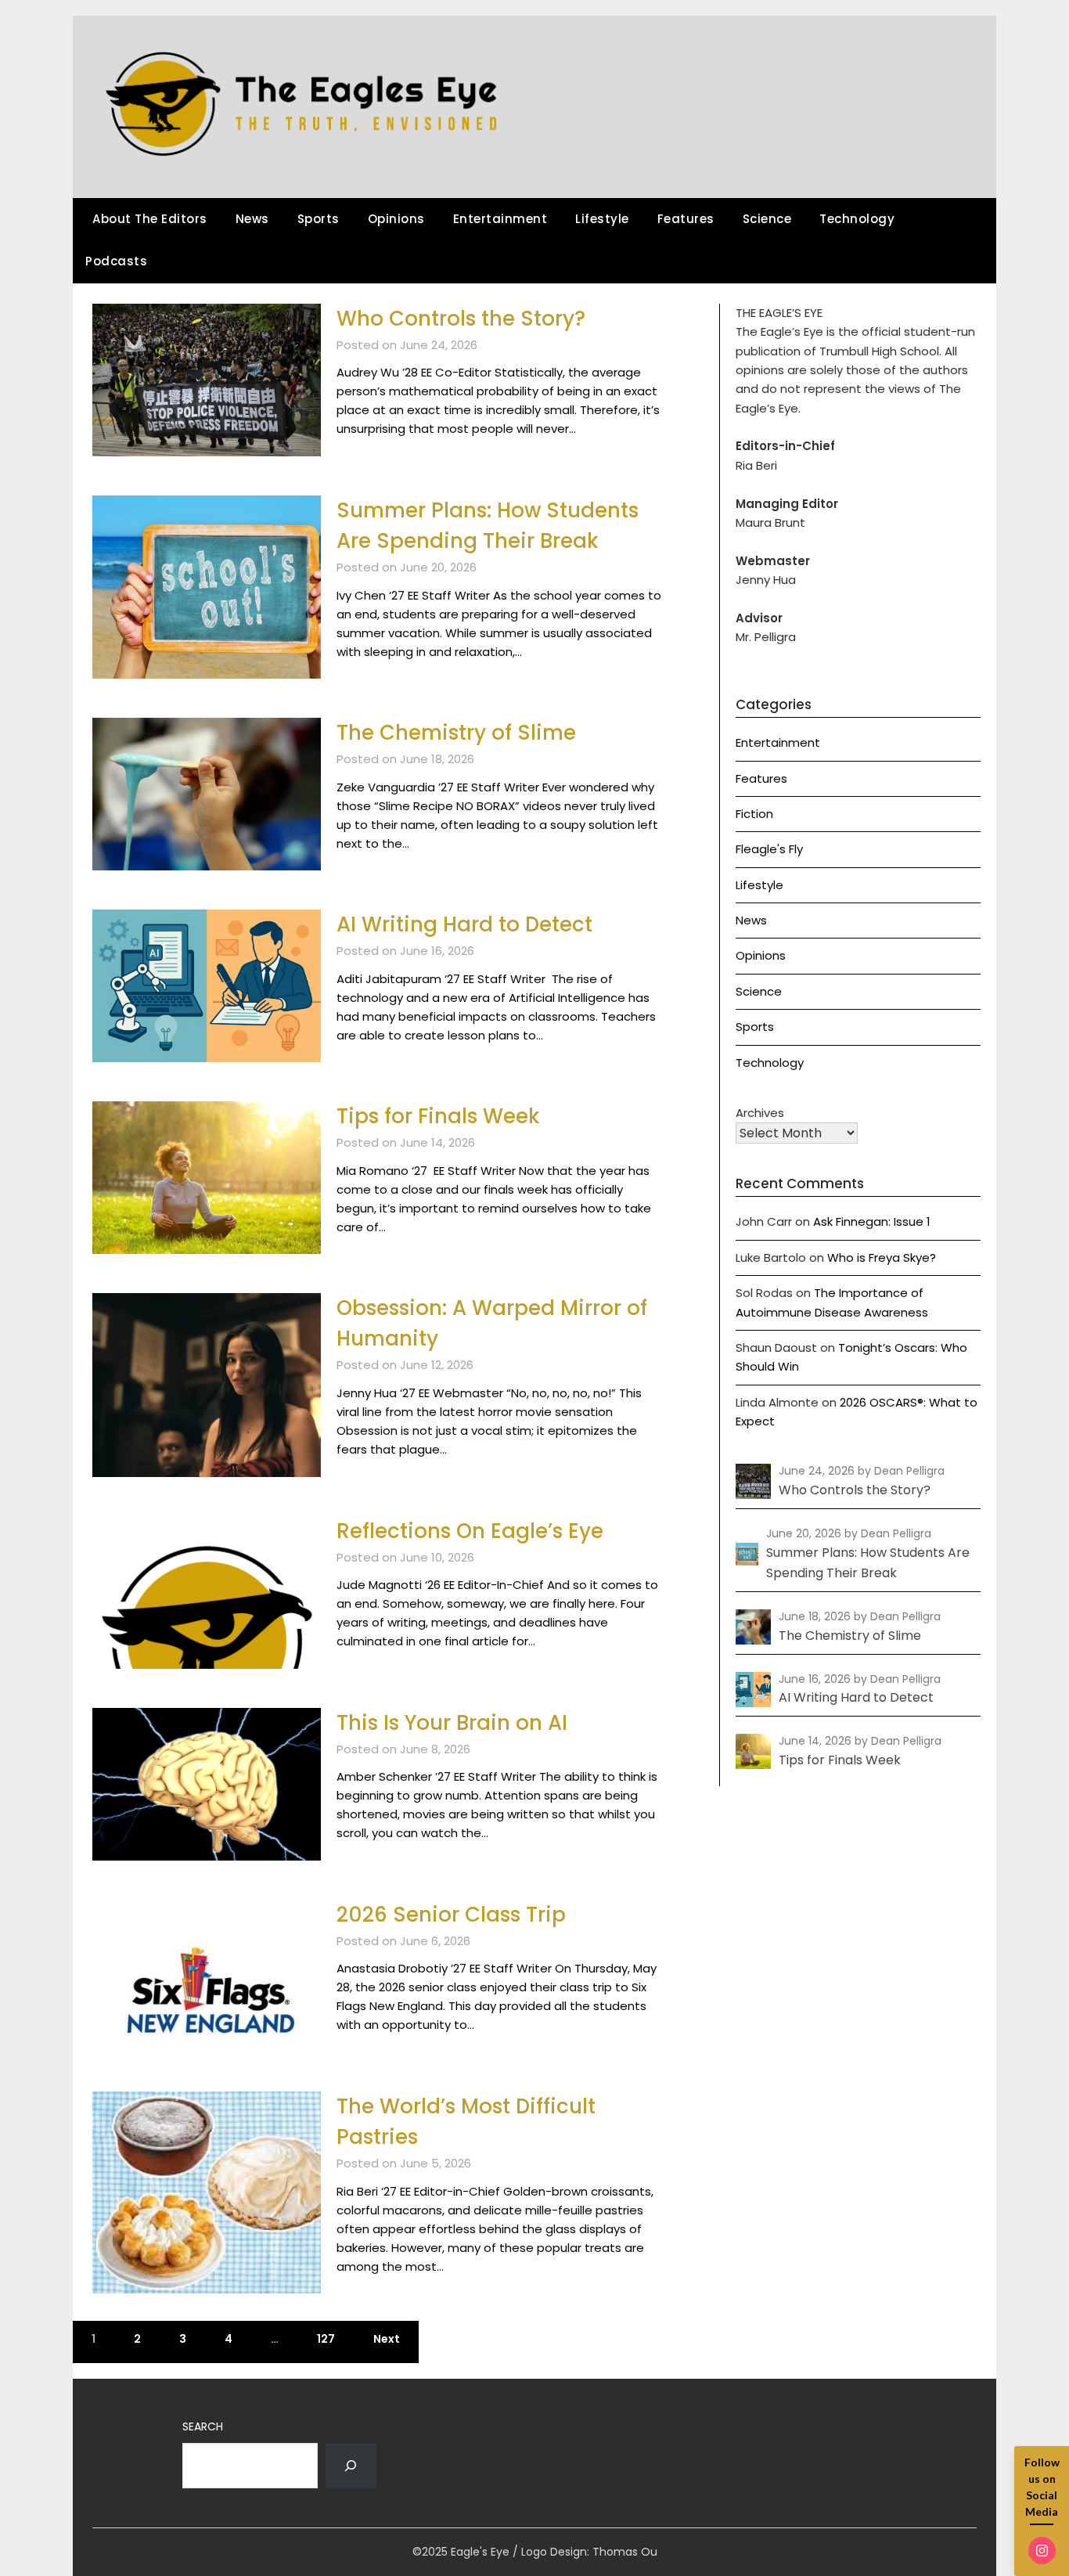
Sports (319, 219)
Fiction (754, 814)
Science (767, 219)
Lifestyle (602, 219)
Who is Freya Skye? (882, 1257)
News (252, 219)
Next (387, 2339)
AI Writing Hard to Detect (464, 924)
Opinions (396, 219)
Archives (760, 1113)
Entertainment (500, 219)
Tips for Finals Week (438, 1116)
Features (686, 219)
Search (203, 2426)
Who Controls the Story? (461, 319)
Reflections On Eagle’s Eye (470, 1531)
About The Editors (150, 219)
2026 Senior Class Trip (451, 1915)
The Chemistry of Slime (456, 733)
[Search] (351, 2466)
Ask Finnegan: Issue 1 (872, 1221)
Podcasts (116, 261)
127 (326, 2339)
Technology (857, 219)
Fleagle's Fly (769, 849)
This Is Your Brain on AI (452, 1723)
